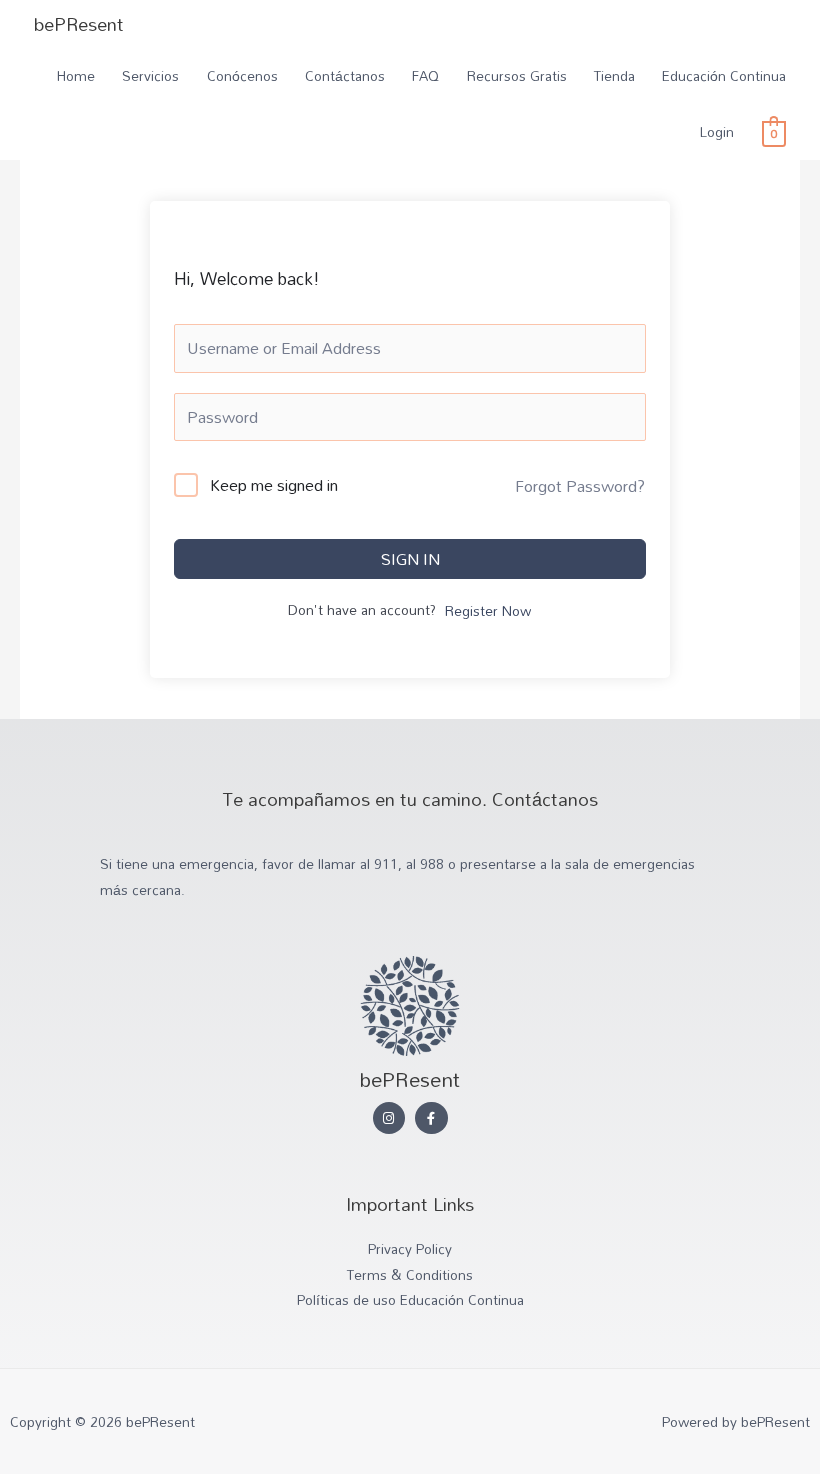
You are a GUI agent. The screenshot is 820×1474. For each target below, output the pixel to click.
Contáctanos (345, 75)
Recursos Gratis (517, 75)
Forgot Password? (580, 486)
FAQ (425, 75)
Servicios (150, 75)
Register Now (488, 611)
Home (76, 75)
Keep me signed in (274, 486)
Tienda (614, 75)
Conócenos (242, 75)
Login (717, 131)
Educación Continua (724, 75)
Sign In (410, 559)
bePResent (79, 24)
